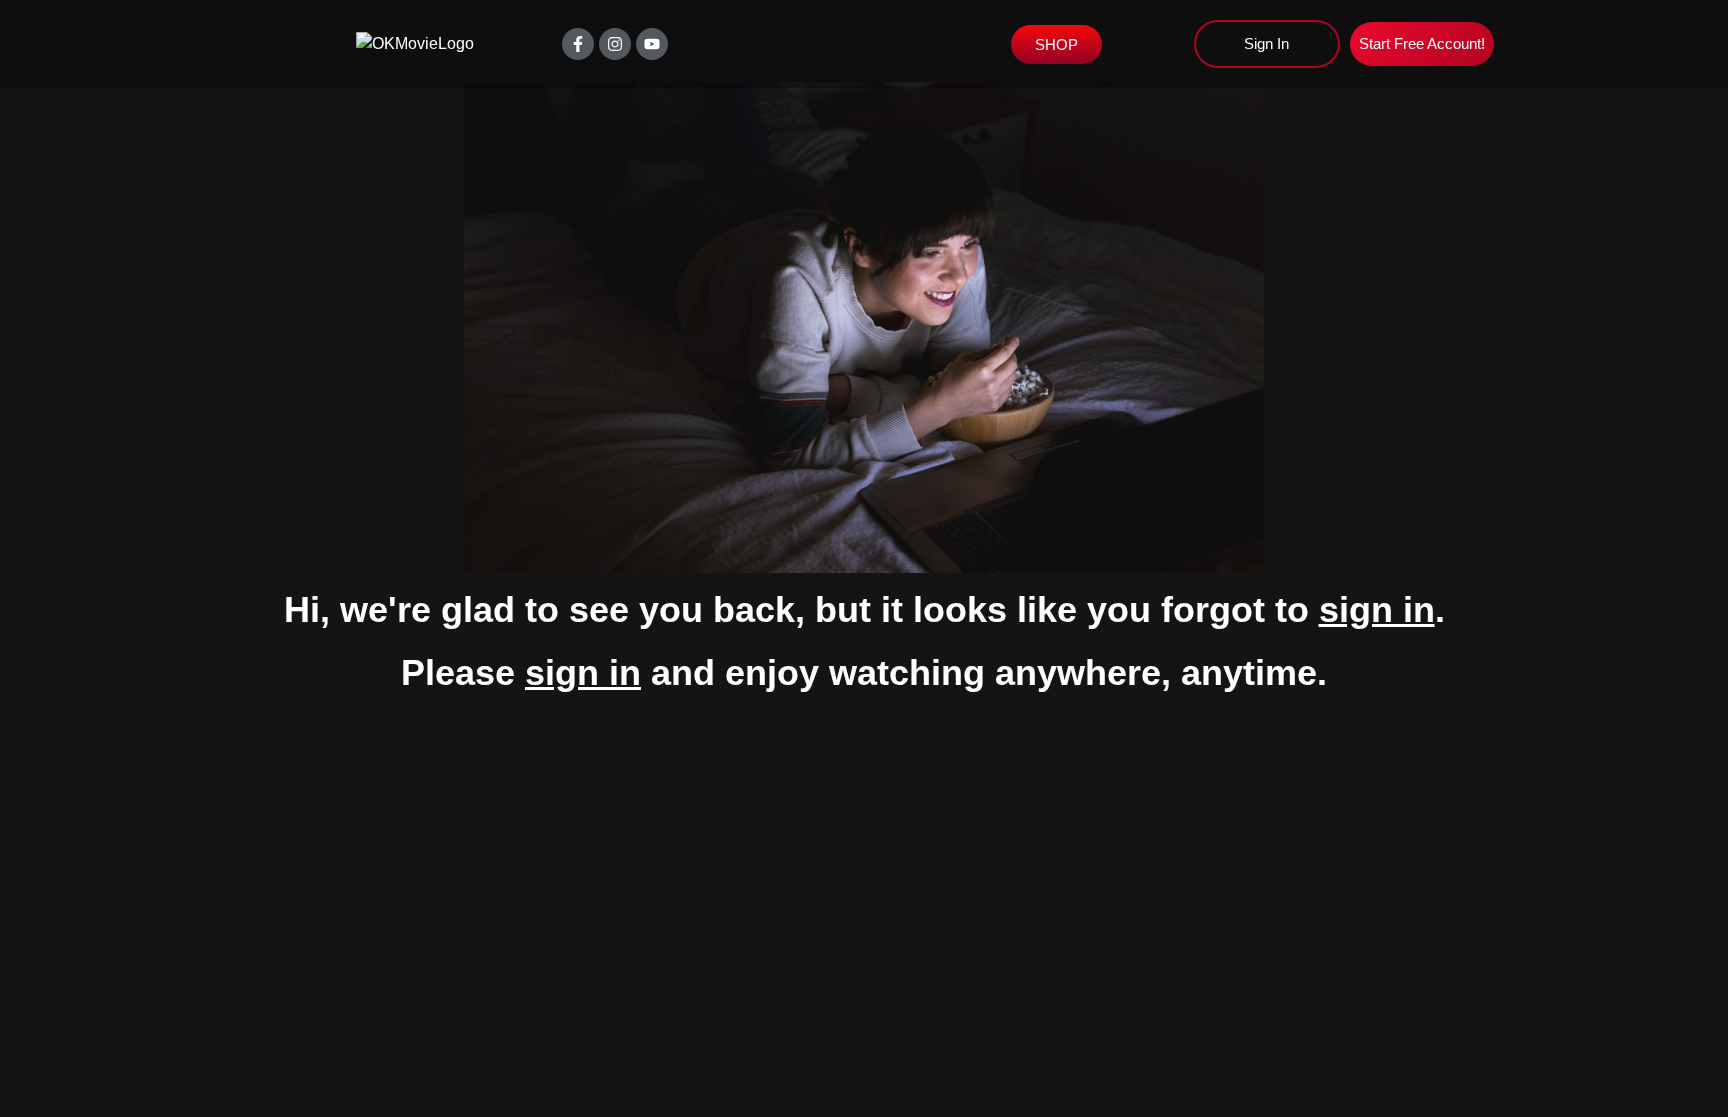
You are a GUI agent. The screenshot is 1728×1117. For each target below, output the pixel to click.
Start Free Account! (1422, 43)
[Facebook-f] (578, 44)
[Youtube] (652, 44)
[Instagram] (615, 44)
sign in (1377, 609)
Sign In (1266, 43)
